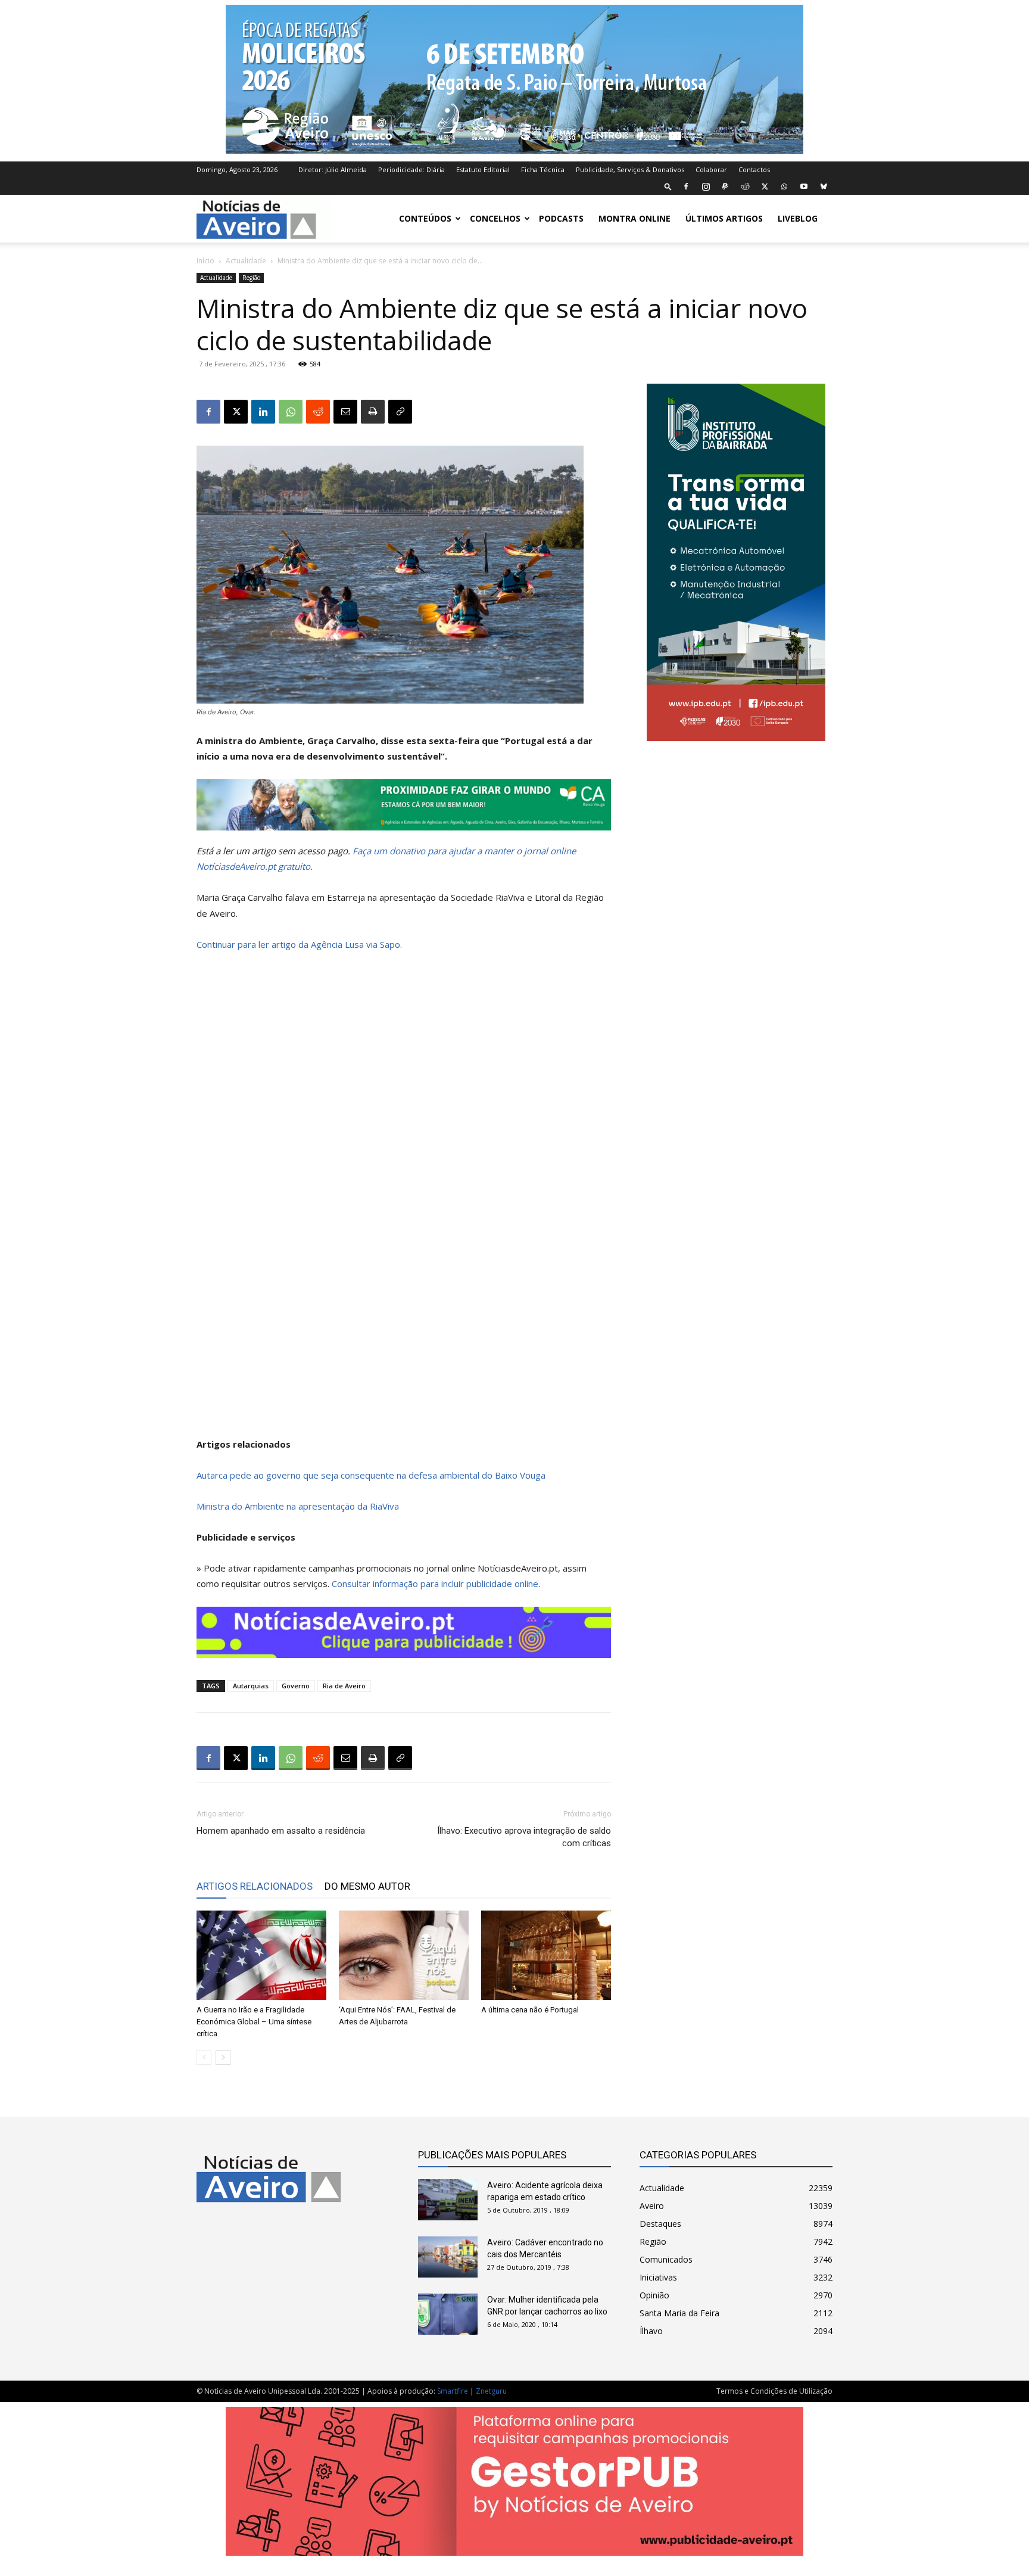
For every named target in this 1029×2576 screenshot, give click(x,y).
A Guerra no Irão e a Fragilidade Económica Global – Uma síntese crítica (254, 2022)
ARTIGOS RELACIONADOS (255, 1886)
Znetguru (491, 2391)
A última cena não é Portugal (530, 2010)
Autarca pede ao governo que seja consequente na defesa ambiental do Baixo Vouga (371, 1475)
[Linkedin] (263, 412)
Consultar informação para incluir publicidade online (435, 1583)
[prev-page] (204, 2057)
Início (205, 261)
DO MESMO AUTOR (367, 1886)
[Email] (345, 412)
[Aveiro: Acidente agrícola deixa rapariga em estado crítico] (448, 2200)
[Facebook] (686, 186)
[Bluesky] (824, 186)
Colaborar (711, 169)
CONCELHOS (495, 218)
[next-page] (223, 2057)
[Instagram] (706, 186)
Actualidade (246, 261)
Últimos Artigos (724, 218)
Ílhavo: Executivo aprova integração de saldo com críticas (524, 1837)
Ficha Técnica (543, 169)
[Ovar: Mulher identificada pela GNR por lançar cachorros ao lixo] (448, 2314)
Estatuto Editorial (483, 169)
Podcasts (561, 218)
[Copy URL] (400, 412)
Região (251, 278)
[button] (668, 186)
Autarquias (251, 1686)
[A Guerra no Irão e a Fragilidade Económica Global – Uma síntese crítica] (261, 1955)
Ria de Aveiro (344, 1686)
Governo (296, 1686)
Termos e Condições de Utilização (774, 2391)
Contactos (754, 169)
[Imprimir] (373, 412)
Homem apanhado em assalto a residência (281, 1831)
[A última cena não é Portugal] (546, 1955)
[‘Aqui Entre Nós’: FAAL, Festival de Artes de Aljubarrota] (404, 1955)
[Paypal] (725, 186)
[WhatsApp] (784, 186)
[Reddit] (745, 186)
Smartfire (453, 2391)
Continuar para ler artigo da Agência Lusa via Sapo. (299, 944)
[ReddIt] (318, 412)
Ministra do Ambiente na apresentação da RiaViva (298, 1506)
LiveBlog (798, 218)
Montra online (634, 218)
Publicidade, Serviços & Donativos (630, 169)
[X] (765, 186)
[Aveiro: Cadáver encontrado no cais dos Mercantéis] (448, 2257)
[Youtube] (804, 186)
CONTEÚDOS (425, 218)
